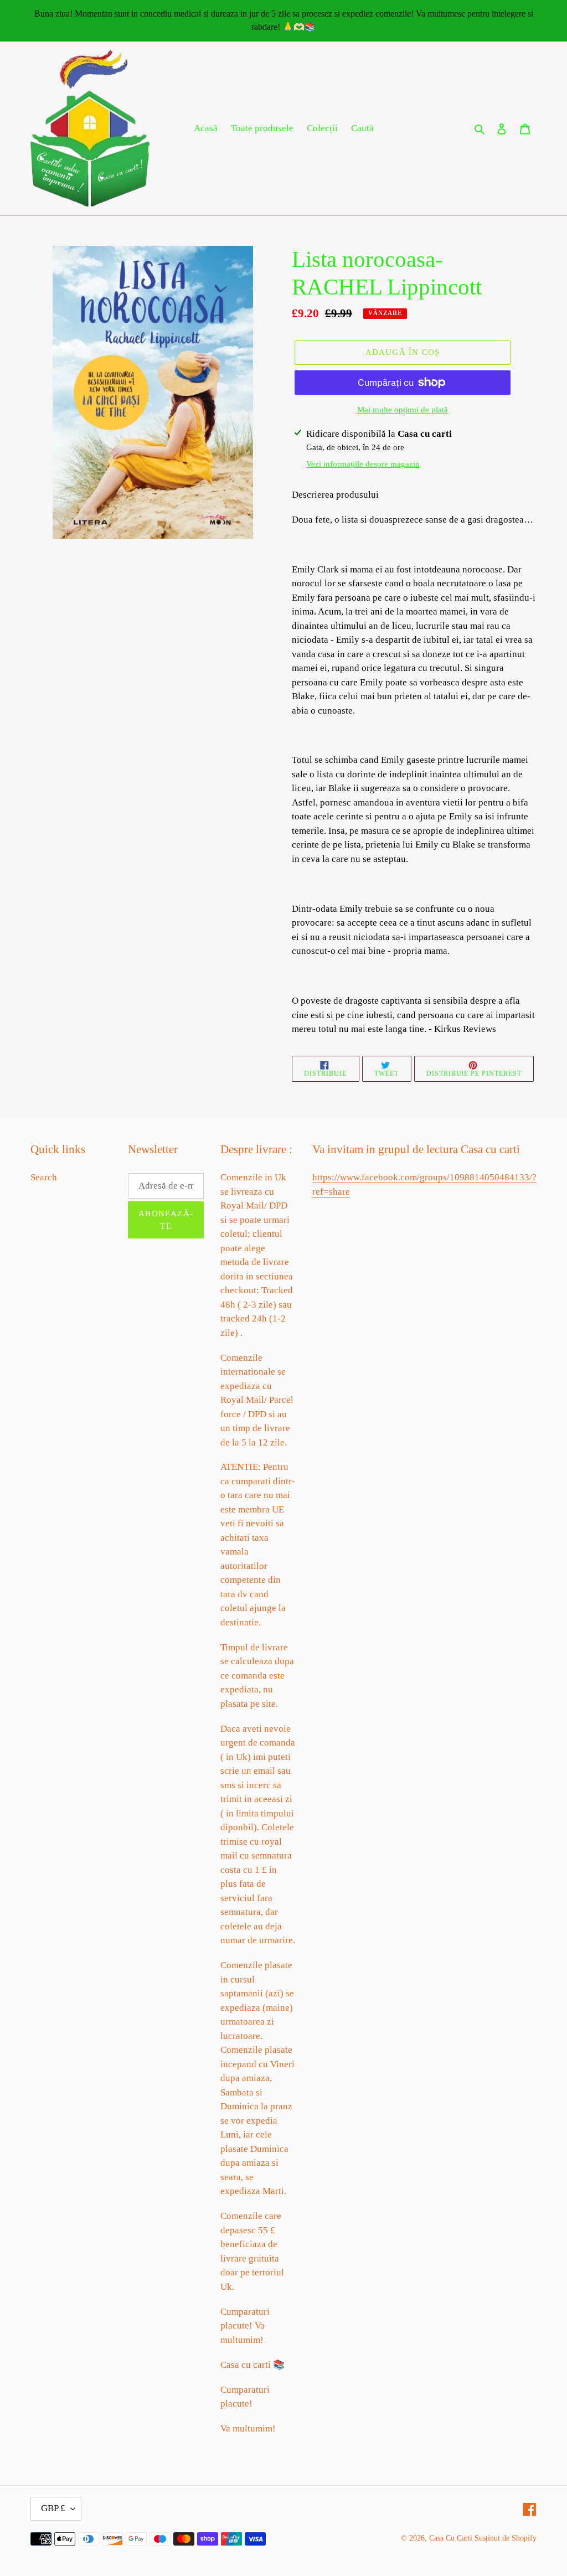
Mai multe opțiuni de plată (403, 410)
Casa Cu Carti (451, 2538)
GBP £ (53, 2508)
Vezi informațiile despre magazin (363, 464)
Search (44, 1177)
